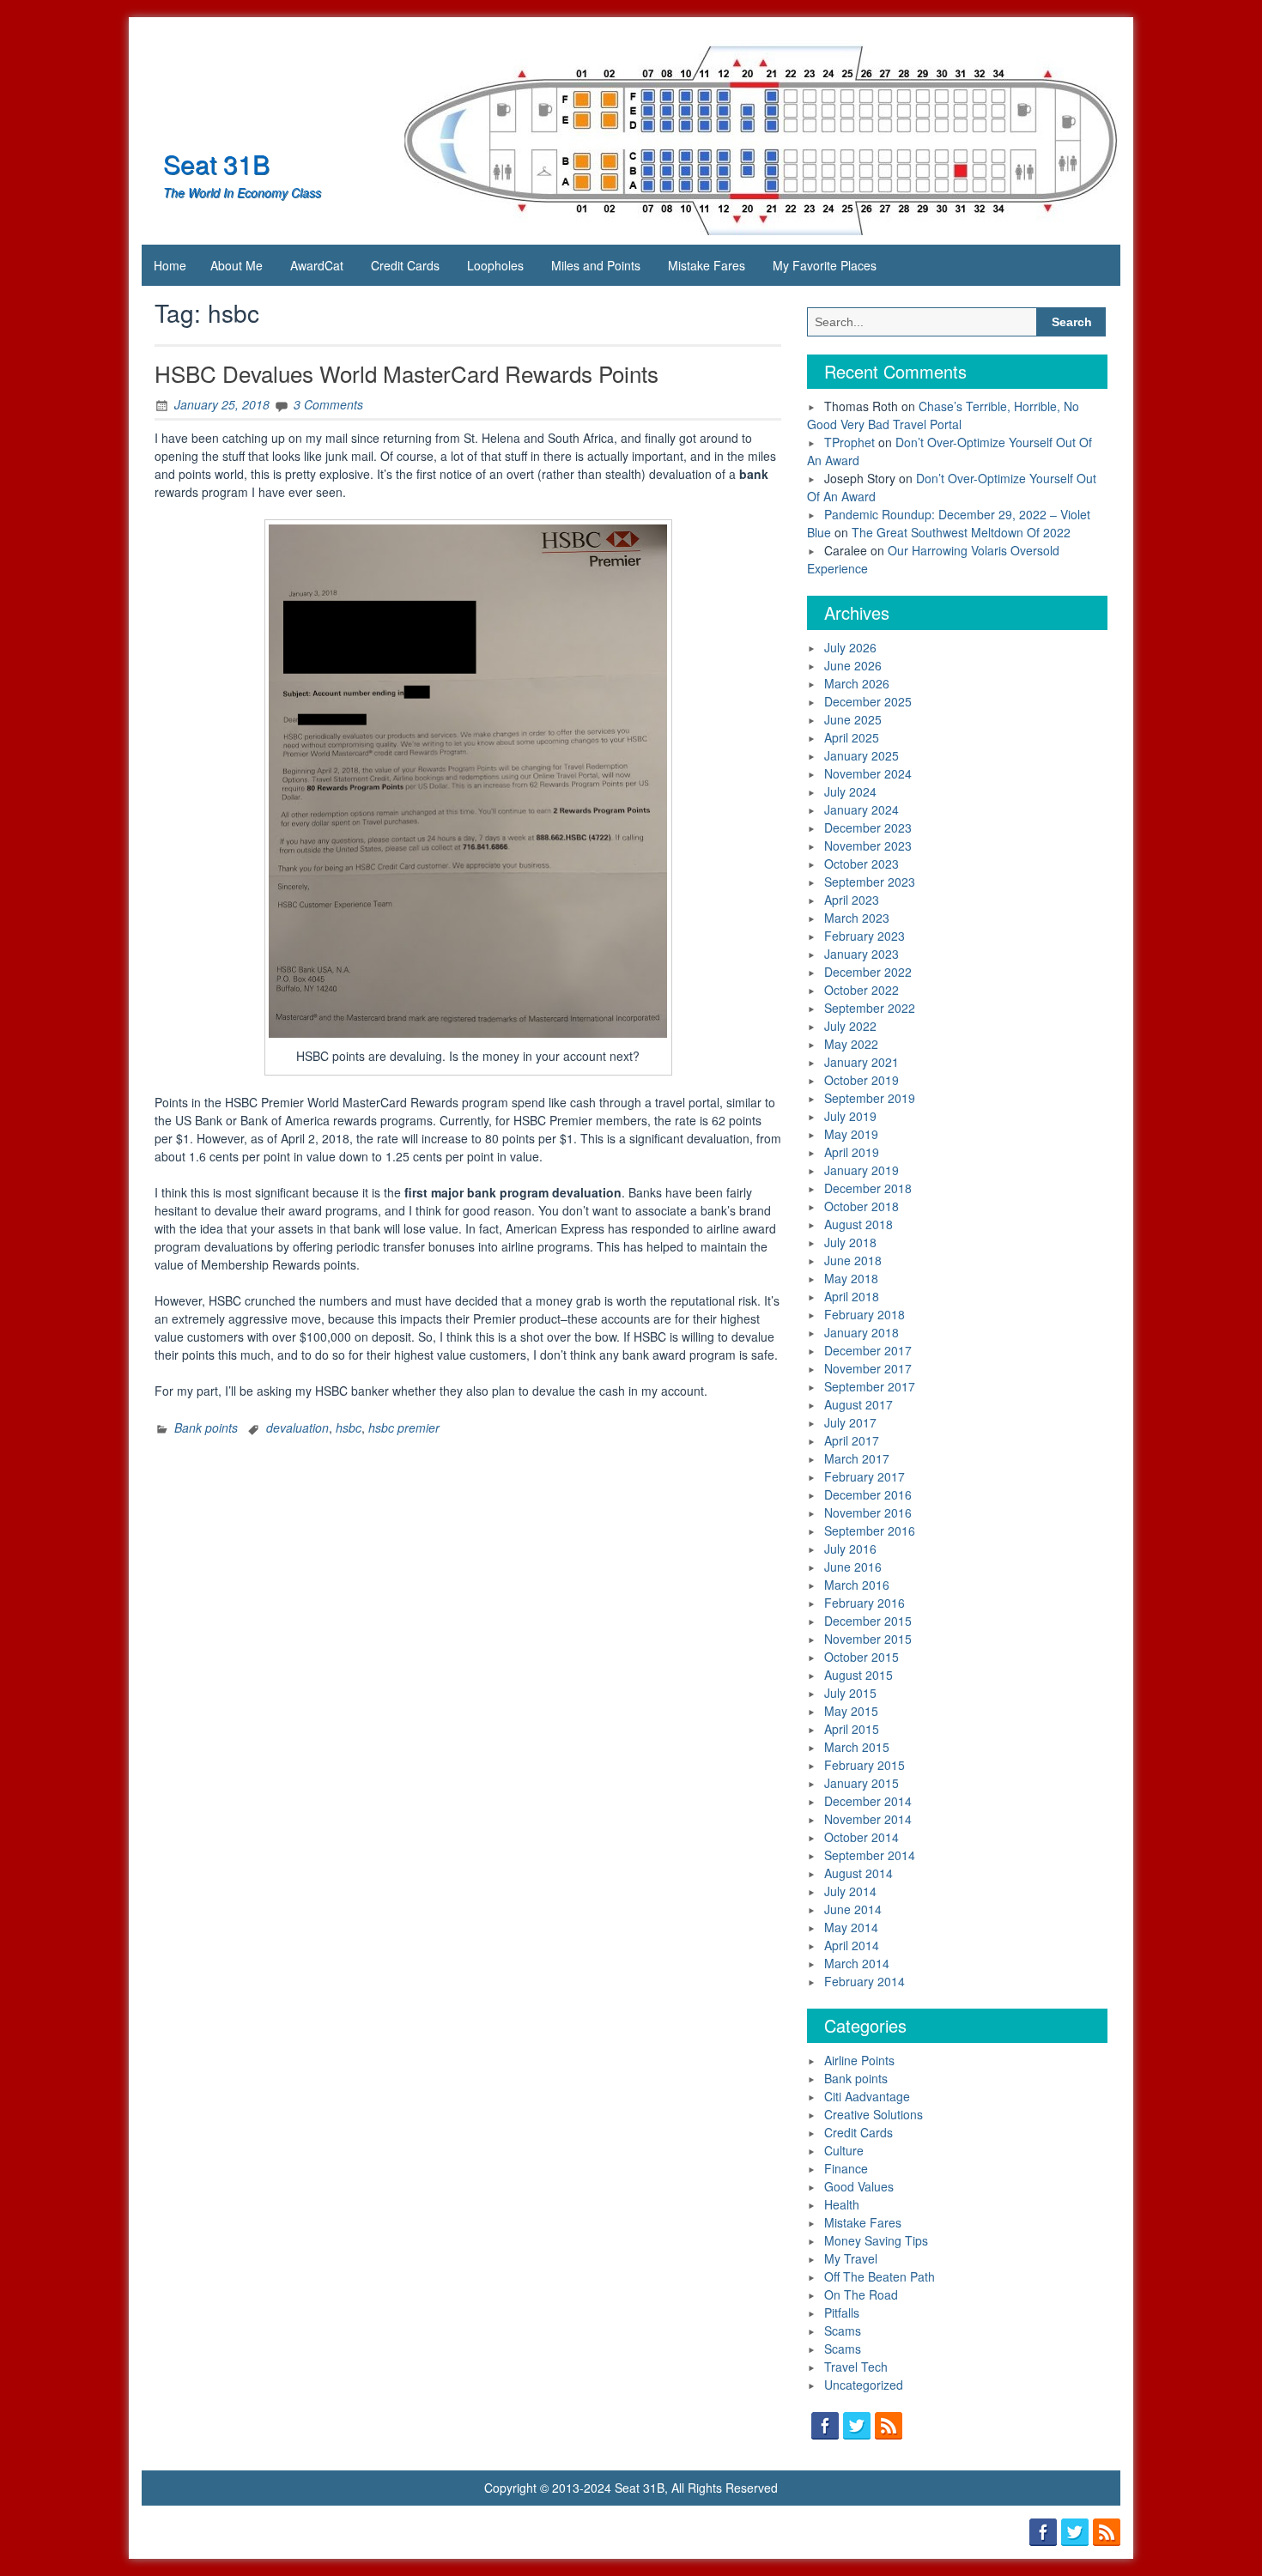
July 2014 (850, 1891)
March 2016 (857, 1585)
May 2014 (851, 1927)
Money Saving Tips (876, 2240)
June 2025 (853, 719)
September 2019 (870, 1098)
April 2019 (852, 1152)
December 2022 (868, 972)
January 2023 (862, 954)
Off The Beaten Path (880, 2276)
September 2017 (870, 1386)
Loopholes (495, 265)
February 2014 (865, 1981)
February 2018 (865, 1314)
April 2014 (852, 1945)
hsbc (349, 1427)
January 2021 (862, 1062)
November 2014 (868, 1819)
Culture (844, 2150)
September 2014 (870, 1855)
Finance (846, 2168)
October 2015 (862, 1657)
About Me (237, 265)
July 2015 (850, 1693)
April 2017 (852, 1440)
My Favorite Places (825, 265)
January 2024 (862, 809)
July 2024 (850, 791)
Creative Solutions (874, 2114)
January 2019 (862, 1170)
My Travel (851, 2258)
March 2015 (857, 1747)
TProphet (849, 442)
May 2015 (851, 1711)
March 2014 (857, 1963)
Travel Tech (856, 2367)
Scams (843, 2331)
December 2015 (868, 1621)
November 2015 (868, 1639)
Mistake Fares (707, 265)
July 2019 (850, 1116)
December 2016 (868, 1494)
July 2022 (850, 1026)
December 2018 (868, 1188)
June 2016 (853, 1567)
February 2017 (865, 1476)
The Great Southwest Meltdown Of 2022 (961, 532)
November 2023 (868, 846)
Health (842, 2204)
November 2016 (868, 1512)
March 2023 (857, 918)
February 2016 (865, 1603)
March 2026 (857, 683)
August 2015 (859, 1675)
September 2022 (870, 1008)
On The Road (861, 2294)
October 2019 (862, 1080)
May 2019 (851, 1134)
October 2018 (862, 1206)
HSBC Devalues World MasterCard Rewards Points (407, 373)
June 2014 (853, 1909)
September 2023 (870, 882)
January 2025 (862, 755)
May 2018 (851, 1278)
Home (170, 265)
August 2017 (859, 1404)
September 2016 (870, 1530)
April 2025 (852, 737)
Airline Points (859, 2060)
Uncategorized (864, 2385)
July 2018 (850, 1242)
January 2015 (862, 1783)
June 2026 (853, 665)
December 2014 (868, 1801)
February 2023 (865, 936)
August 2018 (859, 1224)
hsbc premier (404, 1427)
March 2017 (857, 1458)
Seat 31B (216, 164)
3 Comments (328, 404)
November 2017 (868, 1368)
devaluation (297, 1427)
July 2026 (850, 647)
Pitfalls (842, 2312)
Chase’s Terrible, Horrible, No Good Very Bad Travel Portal (943, 415)
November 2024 (868, 773)
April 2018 (852, 1296)
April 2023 (852, 900)
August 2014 (859, 1873)
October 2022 (862, 990)
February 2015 (865, 1765)
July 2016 (850, 1549)
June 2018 (853, 1260)
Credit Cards (405, 265)
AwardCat (317, 265)
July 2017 (850, 1422)
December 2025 (868, 701)
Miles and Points (596, 265)
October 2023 (862, 864)
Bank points (206, 1427)
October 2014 (862, 1837)
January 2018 (862, 1332)
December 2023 (868, 827)
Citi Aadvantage (867, 2096)
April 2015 (852, 1729)
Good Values (859, 2186)
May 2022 (851, 1044)
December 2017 (868, 1350)
